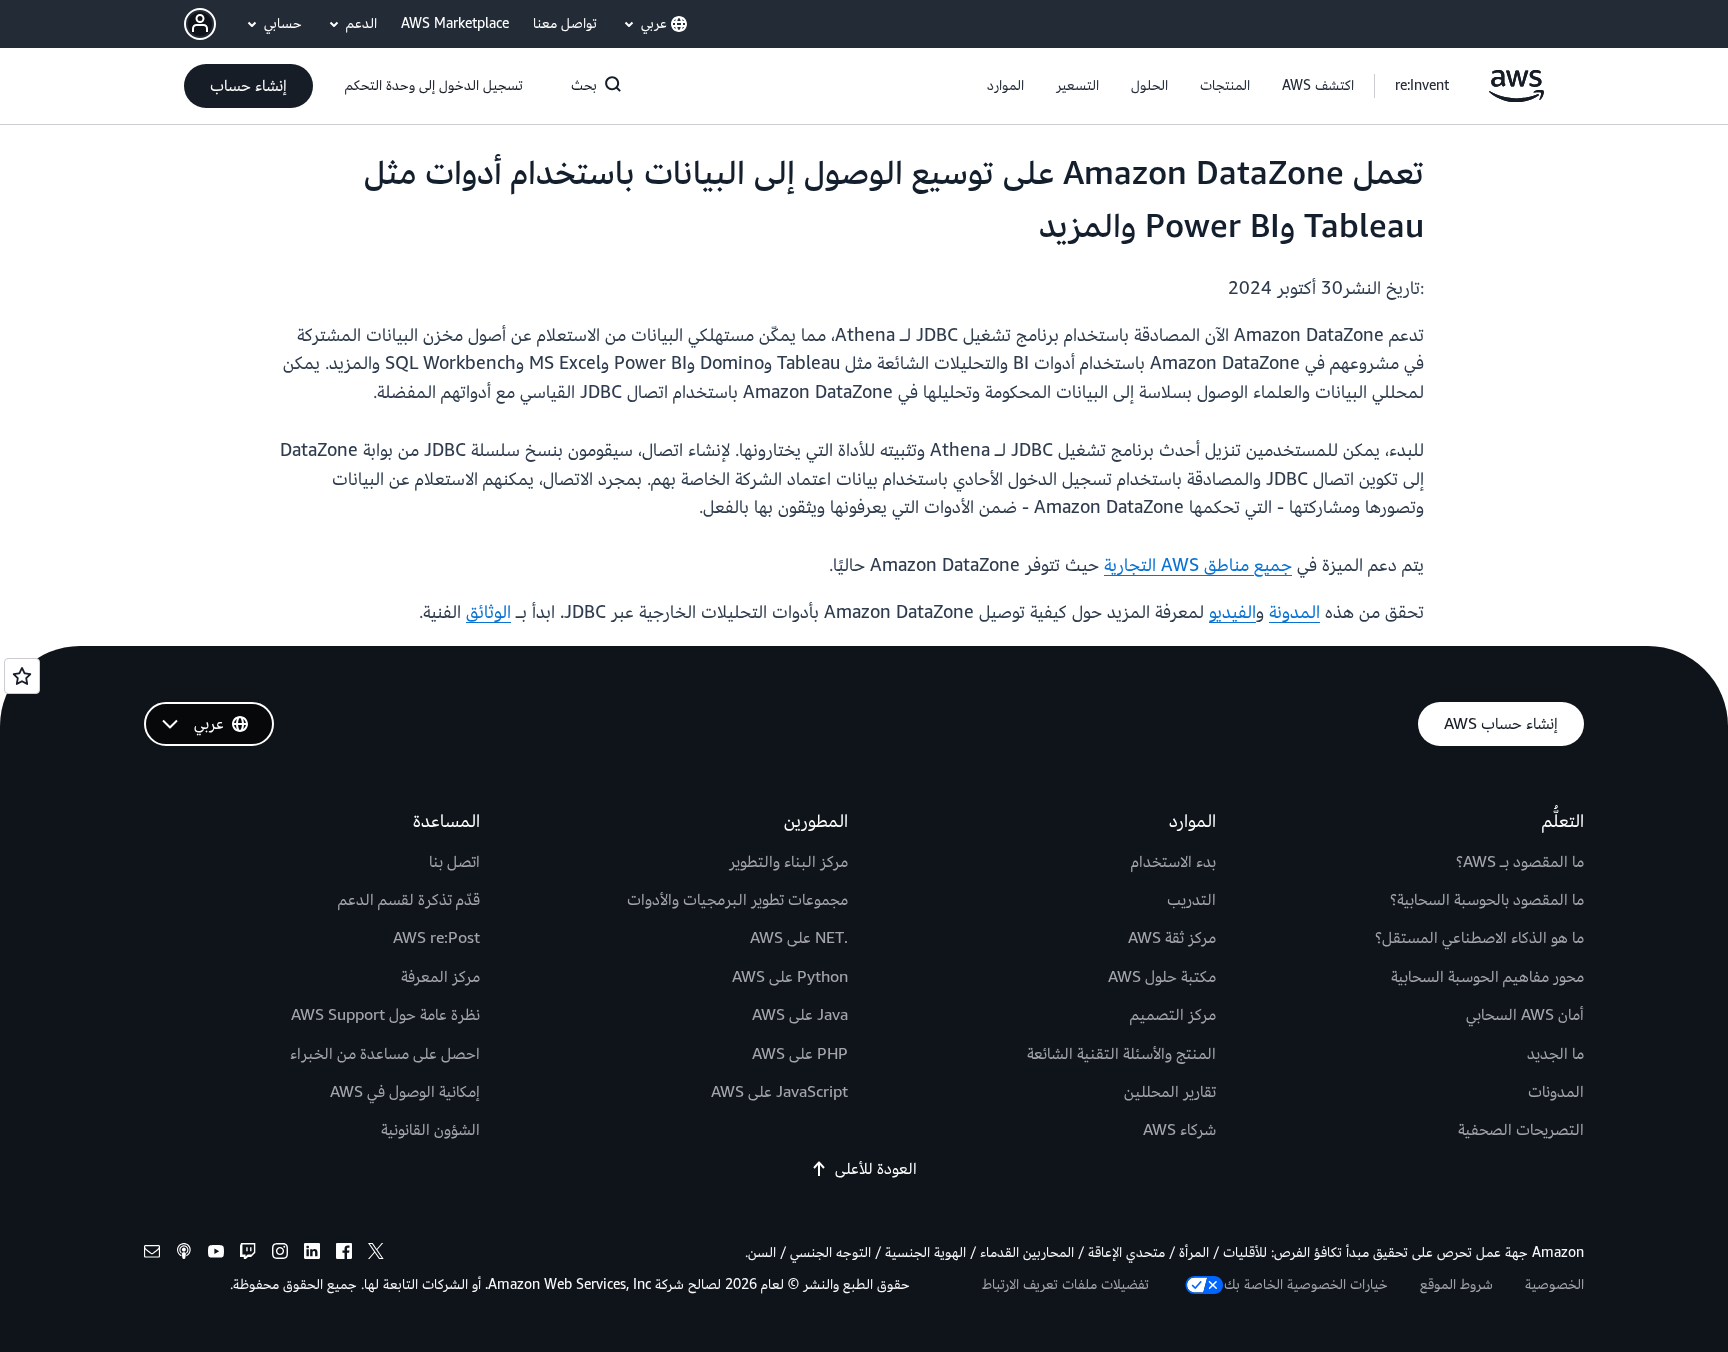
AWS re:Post (436, 938)
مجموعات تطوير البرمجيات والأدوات (737, 900)
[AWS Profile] (200, 24)
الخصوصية (1554, 1284)
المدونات (1556, 1092)
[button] (1318, 86)
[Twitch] (248, 1254)
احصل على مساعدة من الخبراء (385, 1054)
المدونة (1294, 612)
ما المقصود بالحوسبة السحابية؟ (1487, 900)
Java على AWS (800, 1015)
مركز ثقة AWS (1172, 938)
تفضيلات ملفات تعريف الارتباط (1065, 1284)
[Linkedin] (312, 1254)
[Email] (152, 1254)
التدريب (1191, 900)
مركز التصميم (1173, 1015)
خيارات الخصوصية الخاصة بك (1306, 1284)
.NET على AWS (799, 938)
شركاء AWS (1179, 1130)
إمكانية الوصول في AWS (405, 1092)
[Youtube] (216, 1254)
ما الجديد (1555, 1054)
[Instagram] (280, 1254)
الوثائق (488, 612)
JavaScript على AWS (779, 1092)
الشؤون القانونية (430, 1130)
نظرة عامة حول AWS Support (385, 1015)
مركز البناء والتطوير (788, 862)
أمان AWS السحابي (1525, 1015)
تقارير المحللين (1170, 1092)
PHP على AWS (800, 1054)
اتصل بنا (454, 862)
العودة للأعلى (876, 1169)
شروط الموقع (1456, 1284)
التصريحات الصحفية (1521, 1130)
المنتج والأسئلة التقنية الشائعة (1121, 1054)
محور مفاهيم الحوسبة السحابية (1487, 977)
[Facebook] (344, 1254)
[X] (376, 1254)
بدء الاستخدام (1173, 862)
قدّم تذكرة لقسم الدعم (409, 900)
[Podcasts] (184, 1254)
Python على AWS (790, 977)
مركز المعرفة (440, 977)
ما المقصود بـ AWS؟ (1520, 862)
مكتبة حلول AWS (1162, 977)
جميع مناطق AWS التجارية (1198, 565)
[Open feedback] (22, 676)
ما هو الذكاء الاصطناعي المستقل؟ (1479, 938)
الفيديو (1232, 612)
